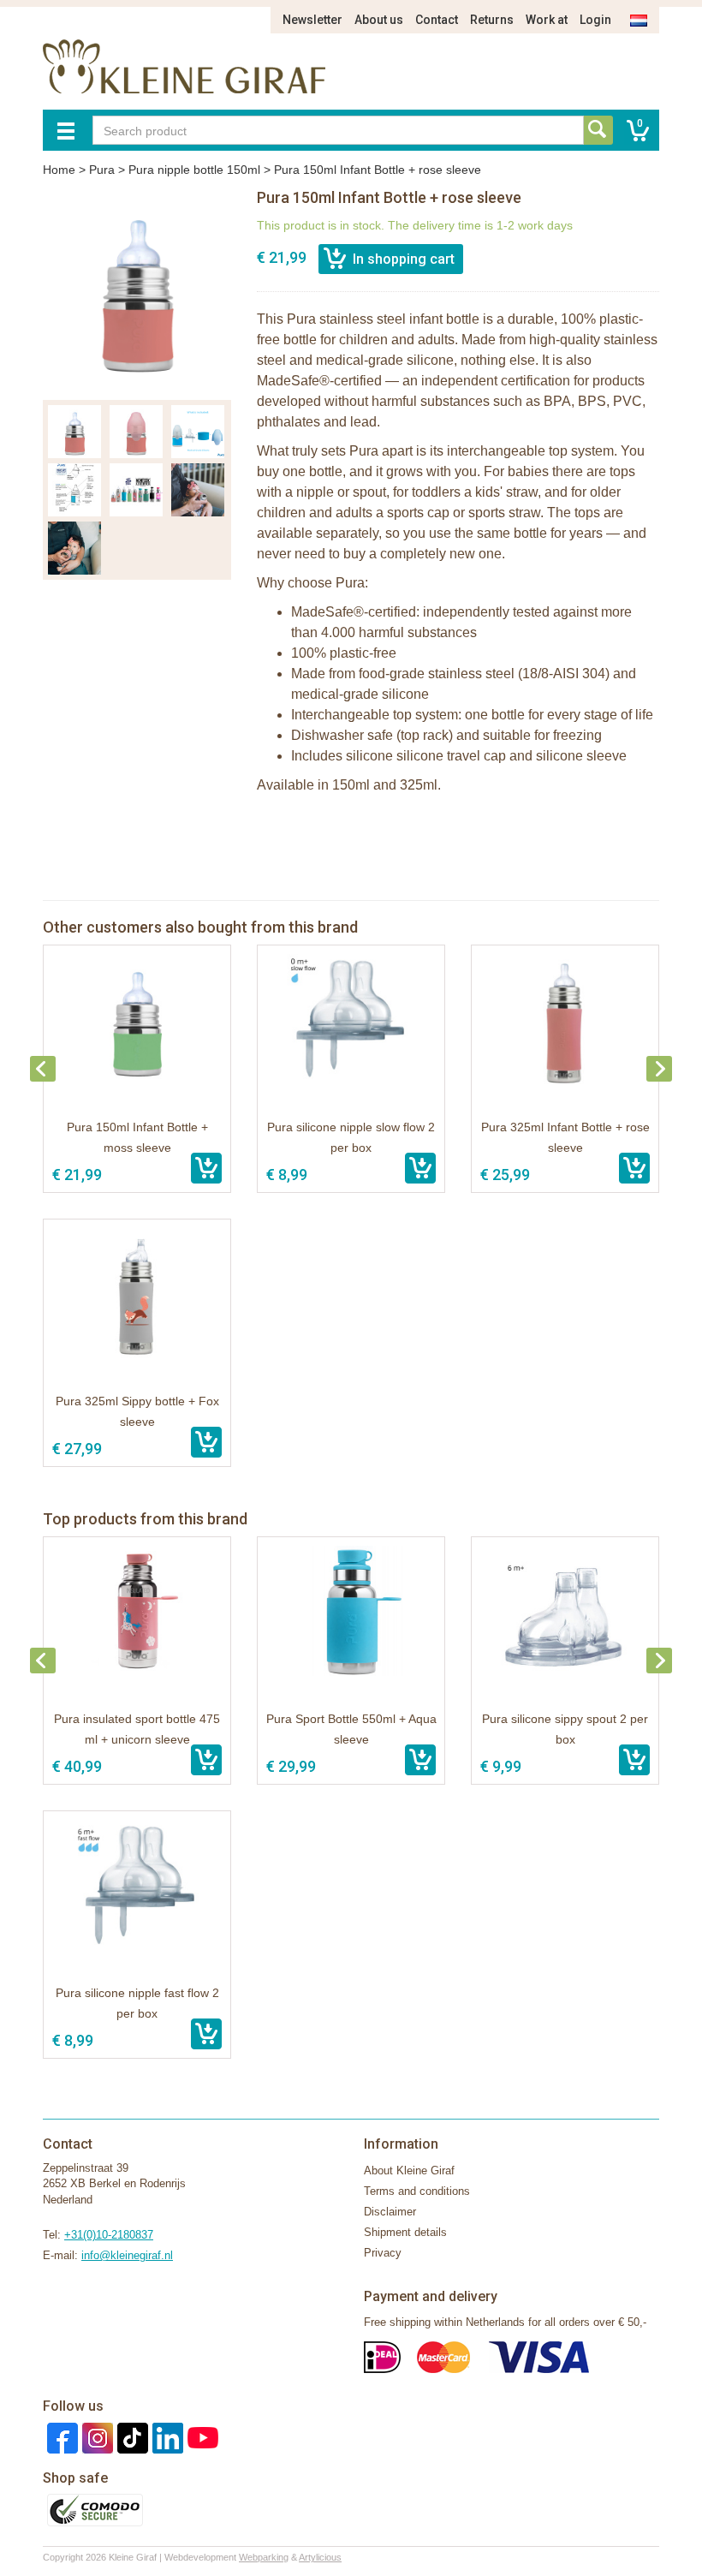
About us (379, 20)
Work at (547, 20)
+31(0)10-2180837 (109, 2235)
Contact (437, 20)
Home (59, 170)
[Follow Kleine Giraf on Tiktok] (131, 2437)
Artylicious (320, 2557)
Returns (492, 20)
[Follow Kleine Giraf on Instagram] (95, 2437)
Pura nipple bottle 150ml (194, 170)
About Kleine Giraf (409, 2171)
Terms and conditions (417, 2191)
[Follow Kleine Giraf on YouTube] (201, 2437)
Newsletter (312, 20)
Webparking (264, 2557)
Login (595, 20)
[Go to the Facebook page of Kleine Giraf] (60, 2437)
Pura (102, 170)
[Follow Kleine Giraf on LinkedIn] (166, 2437)
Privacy (383, 2253)
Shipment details (405, 2232)
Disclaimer (390, 2212)
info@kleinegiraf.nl (127, 2255)
